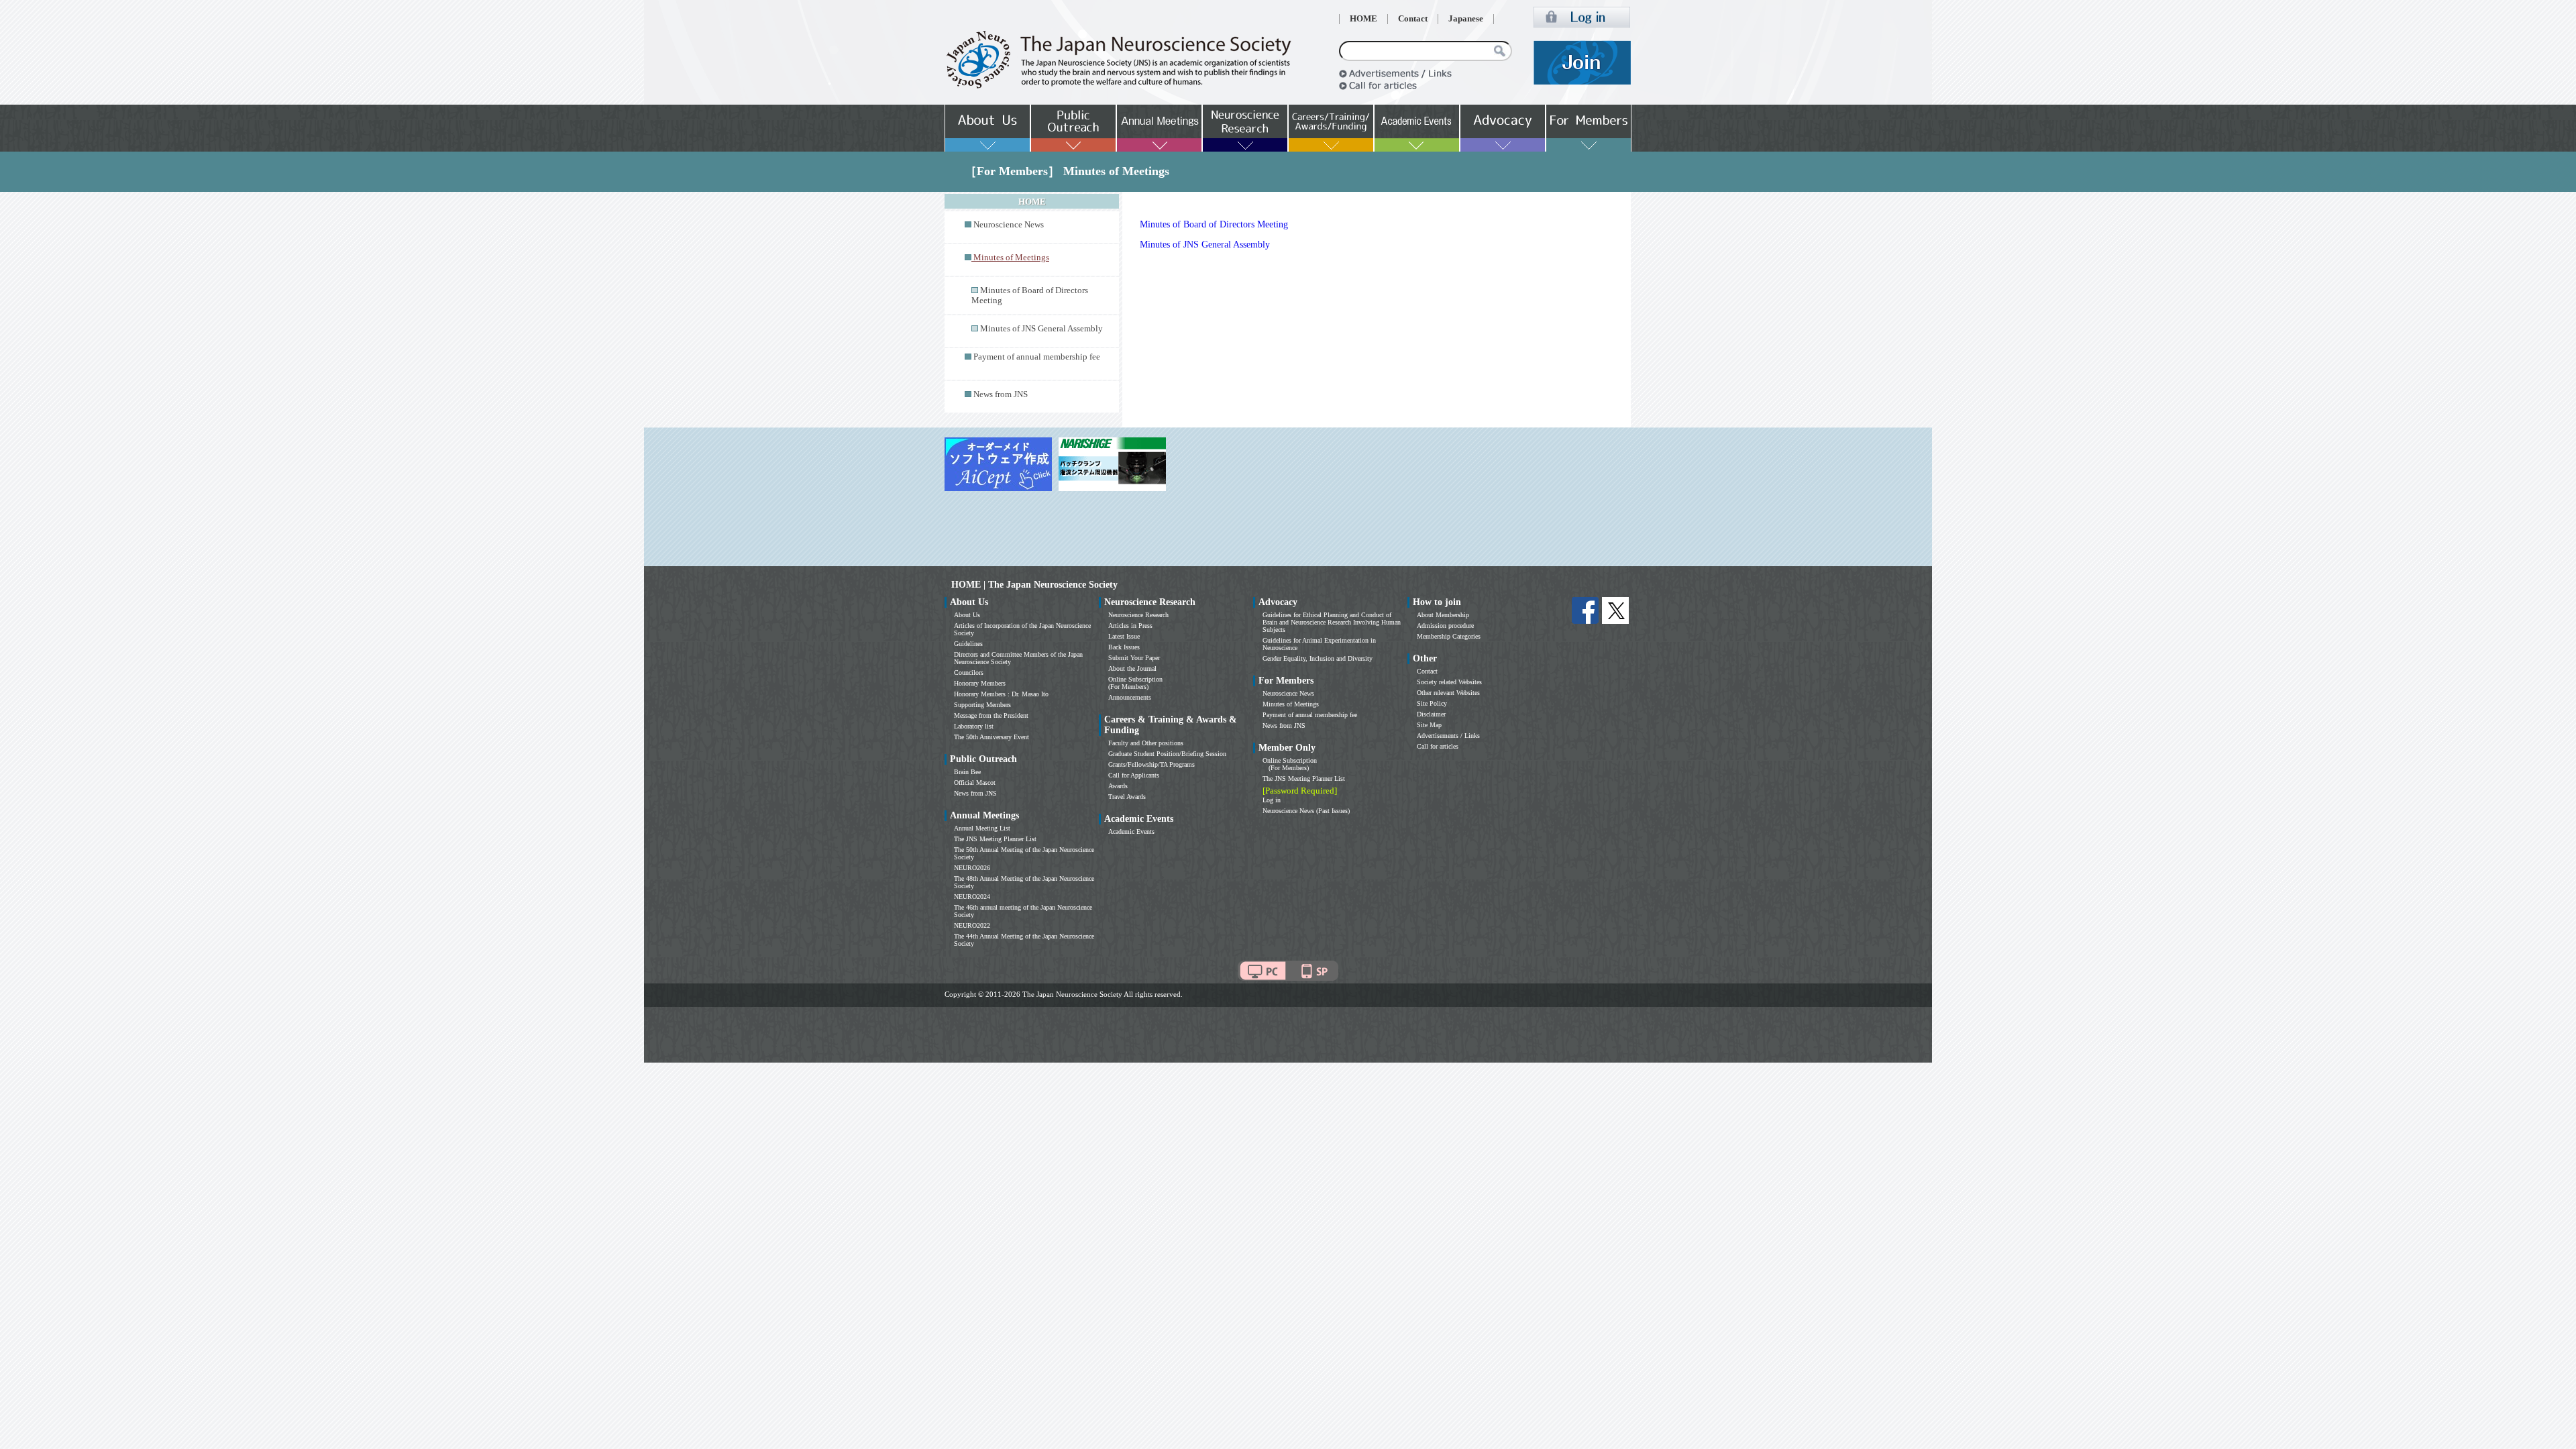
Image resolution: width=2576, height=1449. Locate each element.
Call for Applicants (1134, 775)
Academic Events (1131, 831)
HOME (1363, 19)
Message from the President (991, 715)
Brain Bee (967, 772)
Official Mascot (975, 783)
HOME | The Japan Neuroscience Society (1034, 585)
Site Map (1429, 725)
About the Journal (1132, 668)
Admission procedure (1445, 626)
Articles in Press (1130, 626)
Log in (1272, 800)
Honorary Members (980, 683)
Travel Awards (1127, 797)
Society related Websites (1449, 682)
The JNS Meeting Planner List (995, 839)
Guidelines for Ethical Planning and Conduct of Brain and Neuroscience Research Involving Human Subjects (1332, 622)
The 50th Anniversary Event (991, 737)
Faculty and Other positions (1146, 743)
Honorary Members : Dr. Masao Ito (1001, 694)
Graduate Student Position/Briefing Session (1167, 754)
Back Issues (1124, 647)
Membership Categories (1449, 636)
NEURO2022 (972, 925)
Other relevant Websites (1448, 693)
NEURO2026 (972, 868)
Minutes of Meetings (1291, 704)
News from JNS (1001, 394)
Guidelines (968, 644)
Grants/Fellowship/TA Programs (1151, 764)
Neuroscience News (1009, 225)
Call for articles (1438, 746)
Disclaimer (1431, 714)
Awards (1118, 786)
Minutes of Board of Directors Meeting (1214, 224)
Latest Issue (1124, 636)
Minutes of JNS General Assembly (1041, 329)
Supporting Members (982, 705)
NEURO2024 (972, 897)
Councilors (969, 673)
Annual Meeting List (982, 828)
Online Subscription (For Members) (1135, 683)
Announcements (1130, 697)
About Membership (1443, 615)
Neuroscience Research (1138, 615)
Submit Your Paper (1134, 658)
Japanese (1466, 19)
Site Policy (1432, 703)
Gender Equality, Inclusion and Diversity (1318, 658)
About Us (967, 615)
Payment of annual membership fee (1037, 357)
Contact (1413, 19)
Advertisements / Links (1448, 736)
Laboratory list (974, 726)
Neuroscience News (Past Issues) (1306, 811)
